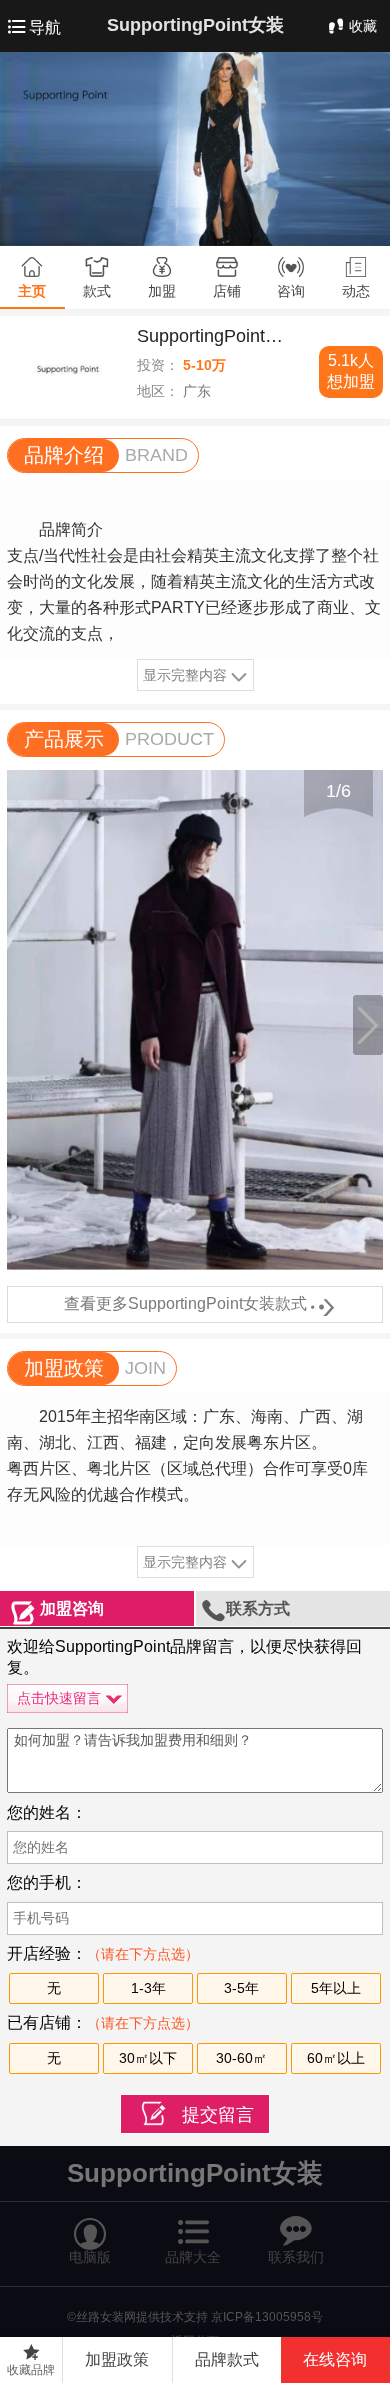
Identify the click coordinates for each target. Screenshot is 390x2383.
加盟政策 (117, 2359)
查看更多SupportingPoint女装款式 (195, 1305)
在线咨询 (335, 2359)
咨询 (291, 291)
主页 (32, 291)
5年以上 (336, 1988)
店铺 (227, 291)
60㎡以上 (336, 2058)
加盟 (162, 291)
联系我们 (296, 2232)
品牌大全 (193, 2231)
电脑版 (90, 2232)
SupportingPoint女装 (195, 25)
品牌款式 (227, 2359)
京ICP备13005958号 (267, 2317)
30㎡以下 (148, 2058)
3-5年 (241, 1988)
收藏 (363, 26)
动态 (356, 291)
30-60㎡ (241, 2058)
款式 (97, 291)
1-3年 (148, 1988)
